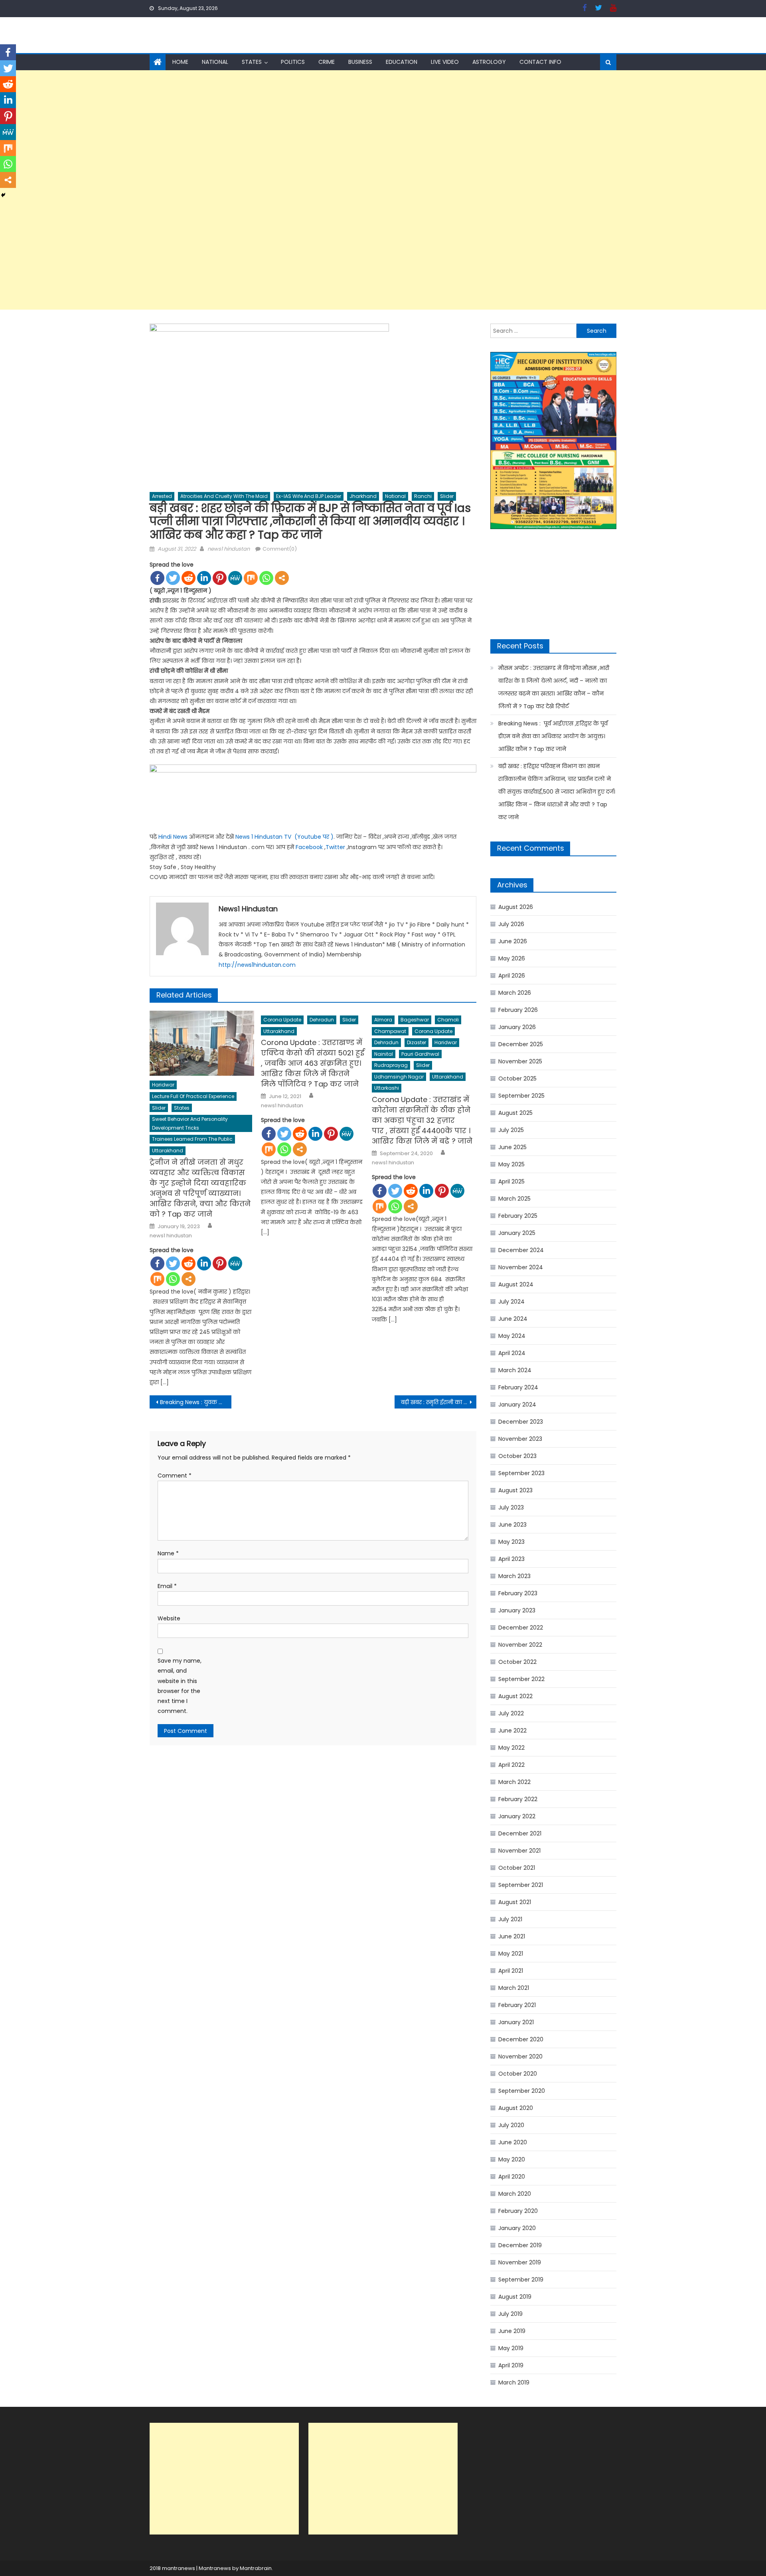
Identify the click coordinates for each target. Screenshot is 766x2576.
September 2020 (522, 2091)
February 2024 (518, 1387)
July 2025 (511, 1130)
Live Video (445, 62)
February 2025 (518, 1216)
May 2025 (511, 1164)
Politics (293, 62)
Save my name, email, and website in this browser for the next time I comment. (180, 1686)
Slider (447, 496)
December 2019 (520, 2245)
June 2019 (512, 2331)
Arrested (162, 496)
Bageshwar (415, 1020)
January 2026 (517, 1027)
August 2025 (515, 1113)
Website (169, 1618)
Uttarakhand (168, 1151)
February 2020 (518, 2211)
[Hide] (3, 195)
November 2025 (520, 1061)
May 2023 (511, 1542)
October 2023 (517, 1456)
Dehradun (322, 1020)
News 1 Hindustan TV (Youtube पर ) (284, 837)
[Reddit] (189, 578)
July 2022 (511, 1713)
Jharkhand (363, 496)
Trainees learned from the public (192, 1139)
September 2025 (521, 1096)
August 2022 (515, 1696)
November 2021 (519, 1851)
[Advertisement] (239, 190)
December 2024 (521, 1250)
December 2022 (521, 1628)
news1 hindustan (229, 549)
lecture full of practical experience (193, 1096)
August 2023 (515, 1490)
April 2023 (511, 1559)
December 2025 (521, 1044)
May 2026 (512, 958)
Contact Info (540, 62)
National (215, 62)
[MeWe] (235, 578)
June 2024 (513, 1319)
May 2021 (511, 1954)
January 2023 (517, 1610)
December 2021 (520, 1833)
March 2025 (514, 1199)
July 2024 (511, 1302)
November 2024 (521, 1267)
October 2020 (518, 2074)
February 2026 (518, 1010)
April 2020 (512, 2177)
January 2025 (517, 1233)
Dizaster (417, 1042)
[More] (282, 578)
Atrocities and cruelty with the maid (224, 496)
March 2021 (514, 1988)
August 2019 (515, 2297)
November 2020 (520, 2056)
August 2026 (516, 907)
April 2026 (512, 976)
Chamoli (448, 1020)
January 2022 (517, 1816)
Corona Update (282, 1020)
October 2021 (517, 1868)
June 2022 (512, 1731)
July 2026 (511, 924)
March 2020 (515, 2194)
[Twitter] (173, 578)
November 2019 (520, 2262)
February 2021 (517, 2005)
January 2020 (517, 2228)
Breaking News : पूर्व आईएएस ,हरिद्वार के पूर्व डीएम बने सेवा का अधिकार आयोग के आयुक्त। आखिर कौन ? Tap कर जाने (553, 736)
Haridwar (163, 1085)
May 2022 (511, 1748)
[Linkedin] (204, 578)
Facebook (309, 847)
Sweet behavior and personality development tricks (190, 1123)
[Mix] (251, 578)
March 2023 (514, 1576)
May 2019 (511, 2348)
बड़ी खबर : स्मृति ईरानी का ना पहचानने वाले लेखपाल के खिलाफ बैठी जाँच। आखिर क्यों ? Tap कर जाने (439, 1402)
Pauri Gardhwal (420, 1054)
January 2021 (516, 2022)
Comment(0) (280, 549)
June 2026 (513, 941)
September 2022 (521, 1679)
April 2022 (511, 1765)
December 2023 (521, 1422)
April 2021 (511, 1971)
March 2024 (515, 1370)
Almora (383, 1020)
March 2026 (515, 993)
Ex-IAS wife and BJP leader (309, 496)
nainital (384, 1054)
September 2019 (521, 2280)
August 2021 (515, 1902)
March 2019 (514, 2382)
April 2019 (511, 2365)
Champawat (390, 1031)
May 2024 (512, 1336)
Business (360, 62)
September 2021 (521, 1885)
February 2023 (518, 1593)
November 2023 (520, 1439)
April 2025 (511, 1181)
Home (180, 62)
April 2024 (512, 1353)
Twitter (335, 847)
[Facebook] (157, 578)
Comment (175, 1476)
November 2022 (520, 1645)
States (252, 62)
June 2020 (513, 2142)
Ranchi (423, 496)
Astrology (489, 62)
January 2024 (517, 1405)
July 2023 (511, 1507)
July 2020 (511, 2125)
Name (168, 1553)
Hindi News (173, 837)
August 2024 (516, 1284)
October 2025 (517, 1079)
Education (402, 62)
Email (167, 1586)
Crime (327, 62)
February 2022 (518, 1799)
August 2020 (516, 2108)
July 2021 (510, 1919)
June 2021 (512, 1936)
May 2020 (512, 2159)
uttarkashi (387, 1088)
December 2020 (521, 2039)
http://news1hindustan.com (257, 965)
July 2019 (510, 2314)
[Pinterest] (220, 578)
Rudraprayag (391, 1065)
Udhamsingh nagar (399, 1077)
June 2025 (512, 1147)
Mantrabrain (256, 2568)
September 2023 (521, 1473)
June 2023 (512, 1525)
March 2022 (514, 1782)
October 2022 (517, 1662)
